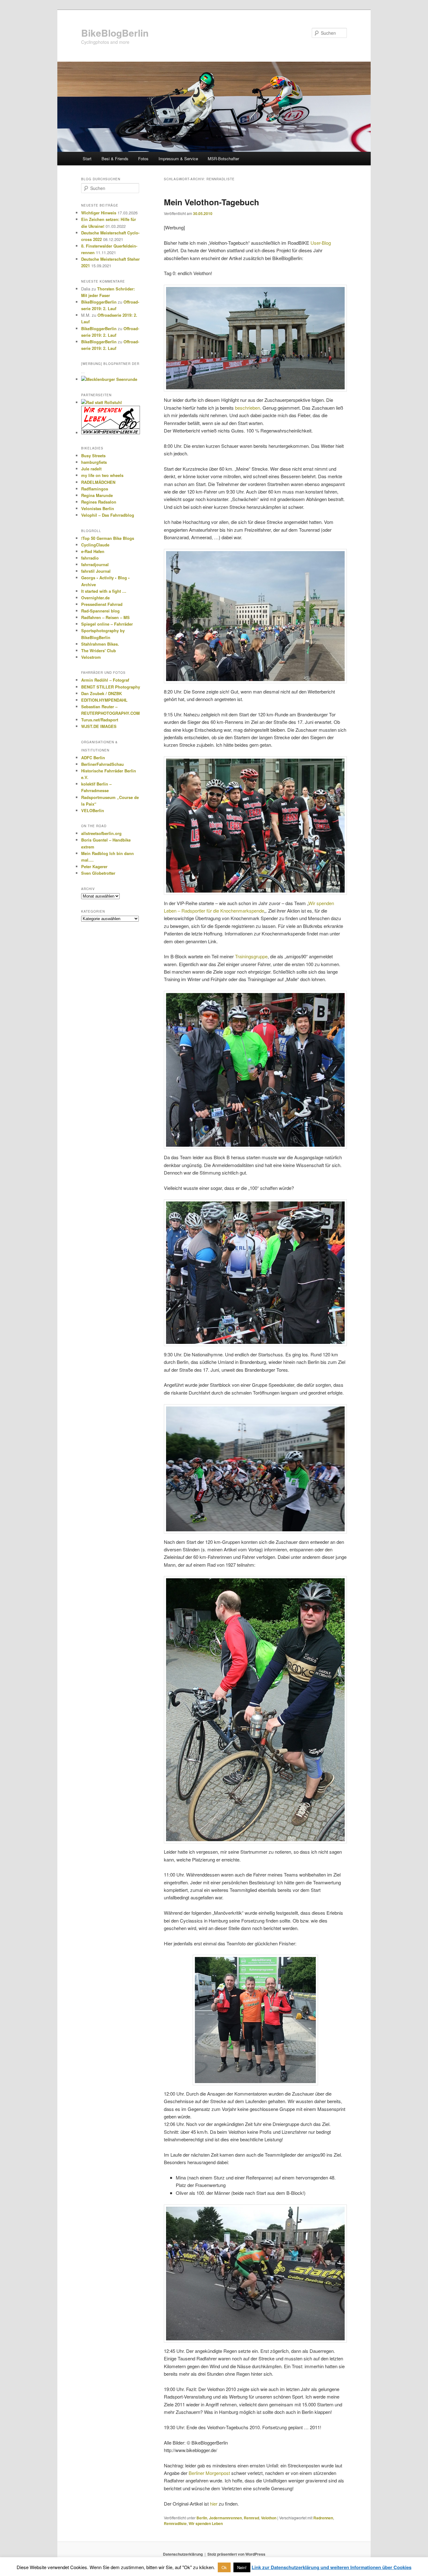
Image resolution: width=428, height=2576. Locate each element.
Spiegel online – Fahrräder (107, 624)
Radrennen (323, 2518)
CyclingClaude (95, 545)
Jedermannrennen (225, 2518)
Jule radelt (91, 469)
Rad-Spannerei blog (100, 611)
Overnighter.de (95, 598)
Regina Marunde (97, 495)
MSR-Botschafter (223, 159)
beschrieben (248, 408)
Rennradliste (175, 2523)
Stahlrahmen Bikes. (100, 644)
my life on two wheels (102, 475)
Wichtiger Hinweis (99, 213)
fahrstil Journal (96, 571)
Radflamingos (95, 489)
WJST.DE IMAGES (99, 726)
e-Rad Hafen (93, 551)
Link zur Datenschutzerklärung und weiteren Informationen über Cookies (331, 2567)
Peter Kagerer (94, 866)
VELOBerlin (93, 810)
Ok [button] (224, 2567)
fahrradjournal (95, 564)
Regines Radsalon (99, 502)
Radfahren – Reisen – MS (105, 617)
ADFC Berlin (93, 758)
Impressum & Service (178, 159)
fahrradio (90, 558)
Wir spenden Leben (206, 2523)
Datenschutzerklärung (183, 2554)
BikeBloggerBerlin (99, 302)
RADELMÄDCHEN (98, 482)
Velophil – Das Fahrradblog (108, 515)
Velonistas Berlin (98, 508)
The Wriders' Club (99, 650)
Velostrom (91, 657)
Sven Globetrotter (98, 873)
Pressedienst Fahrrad (102, 604)
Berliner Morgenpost (209, 2473)
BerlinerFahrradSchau (102, 764)
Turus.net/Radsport (100, 720)
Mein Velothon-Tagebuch (211, 202)
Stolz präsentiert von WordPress (236, 2554)
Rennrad (251, 2518)
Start (87, 159)
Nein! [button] (242, 2567)
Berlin (202, 2518)
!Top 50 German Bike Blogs (108, 538)
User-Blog (321, 243)
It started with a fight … (104, 591)
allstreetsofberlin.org (101, 833)
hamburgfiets (94, 462)
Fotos (143, 159)
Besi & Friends (115, 159)
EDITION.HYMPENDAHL (104, 700)
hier (214, 2504)
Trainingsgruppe (251, 956)
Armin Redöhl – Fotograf (105, 680)
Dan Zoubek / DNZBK (102, 693)
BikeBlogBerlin (115, 33)
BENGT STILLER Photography (111, 687)
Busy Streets (93, 456)
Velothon (269, 2518)
